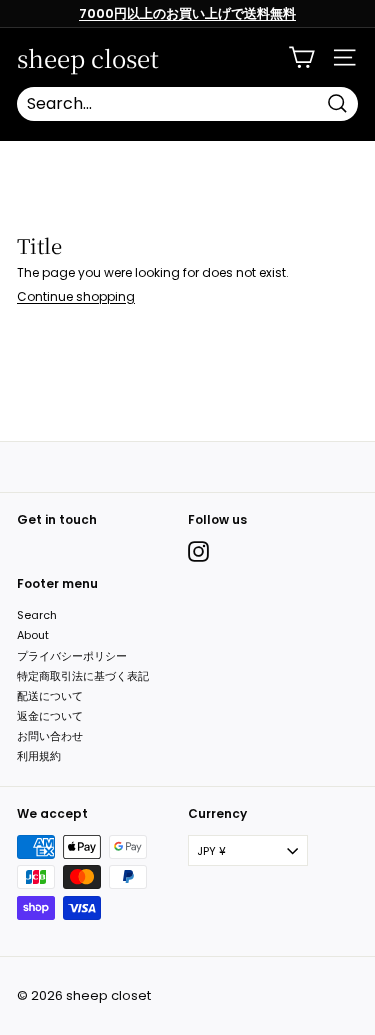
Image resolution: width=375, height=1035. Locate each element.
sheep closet (88, 58)
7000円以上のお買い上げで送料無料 (187, 13)
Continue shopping (76, 296)
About (33, 635)
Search (37, 615)
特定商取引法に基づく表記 (83, 676)
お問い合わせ (50, 736)
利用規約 (39, 756)
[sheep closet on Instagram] (198, 551)
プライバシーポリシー (72, 656)
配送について (50, 696)
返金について (50, 716)
